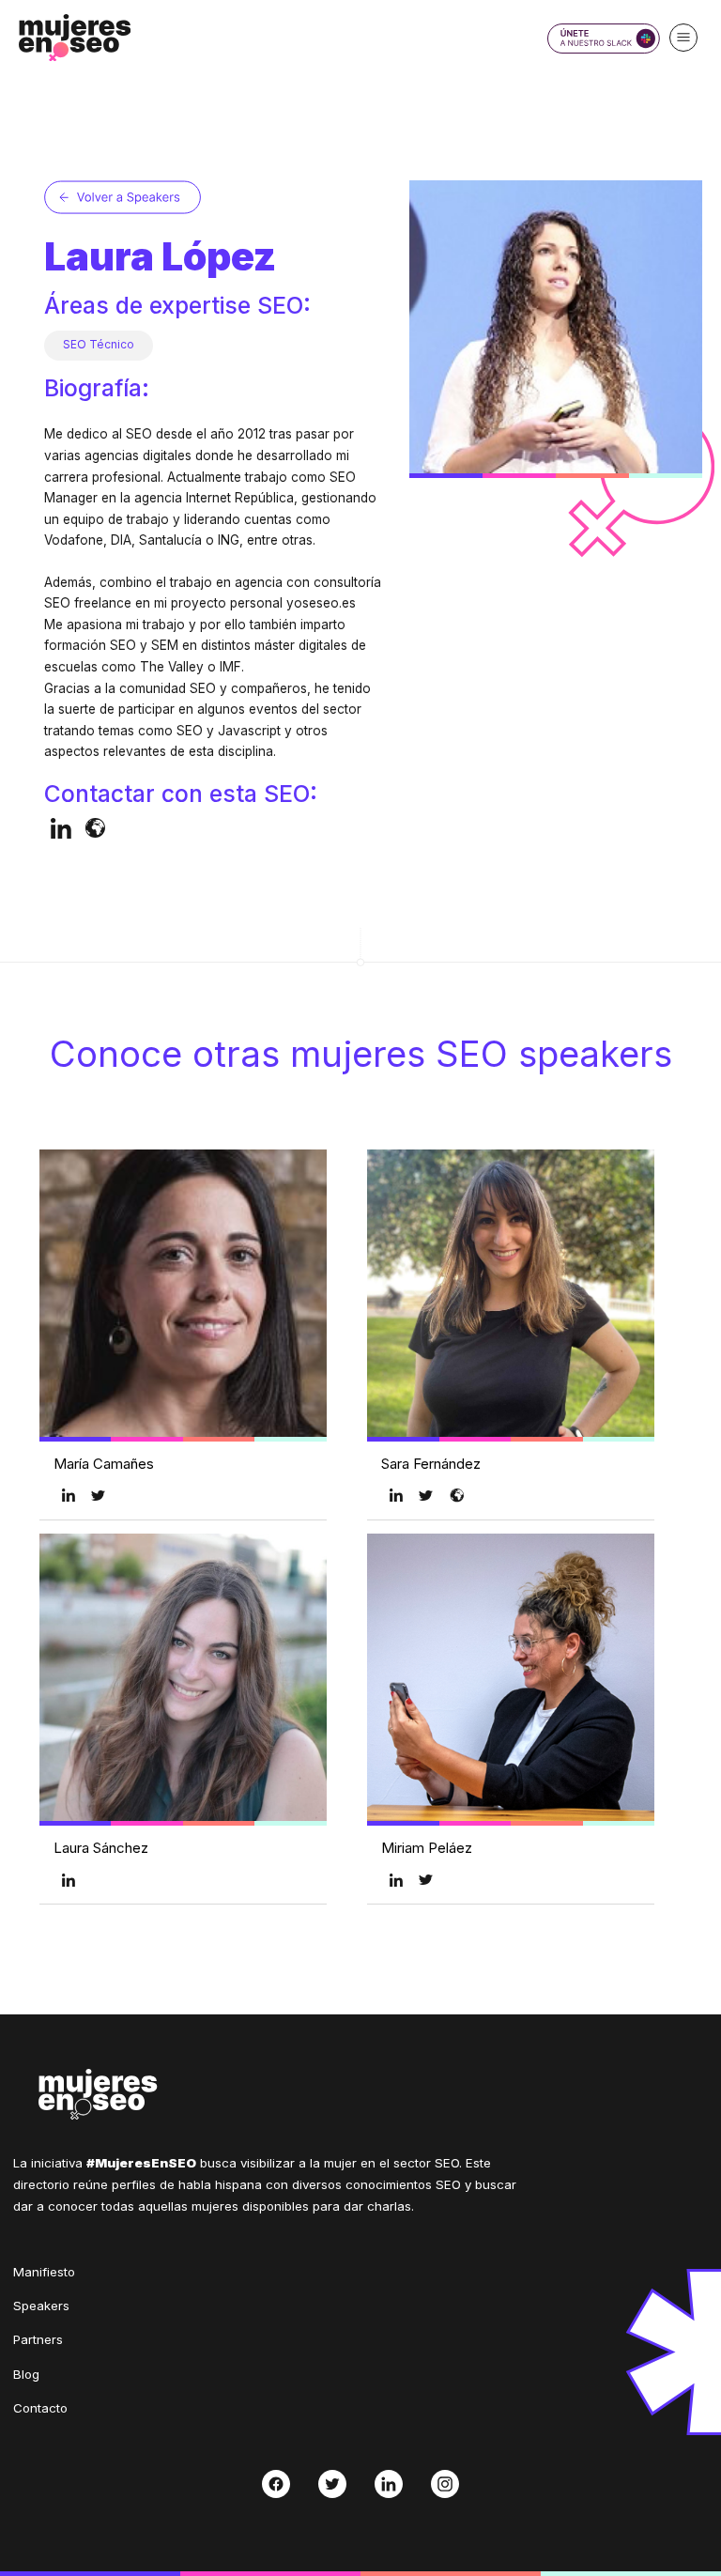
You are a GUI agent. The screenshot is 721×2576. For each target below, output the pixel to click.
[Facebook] (276, 2484)
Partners (38, 2339)
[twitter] (98, 1495)
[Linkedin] (389, 2484)
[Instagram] (445, 2484)
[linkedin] (61, 828)
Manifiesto (44, 2272)
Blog (26, 2374)
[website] (95, 828)
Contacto (40, 2408)
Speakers (41, 2306)
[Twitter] (333, 2484)
